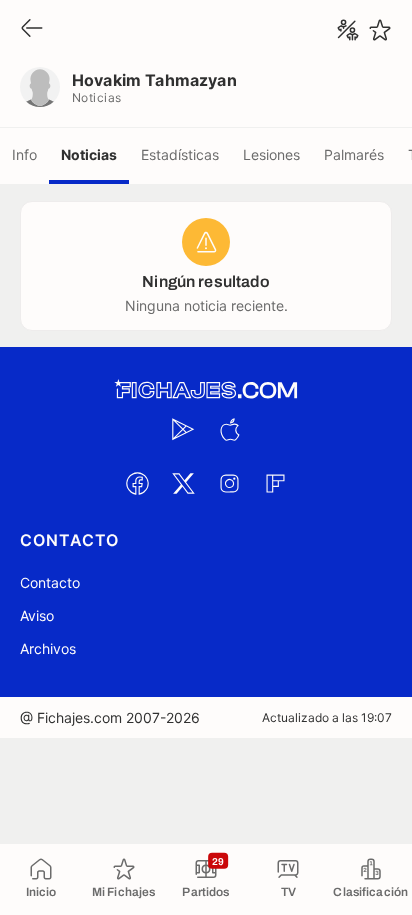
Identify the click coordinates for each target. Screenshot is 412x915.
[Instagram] (229, 483)
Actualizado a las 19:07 (327, 717)
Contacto (50, 582)
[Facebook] (137, 483)
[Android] (183, 429)
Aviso (37, 615)
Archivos (48, 648)
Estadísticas (180, 154)
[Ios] (229, 429)
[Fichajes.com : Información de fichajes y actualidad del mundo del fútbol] (206, 390)
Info (24, 154)
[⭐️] (380, 30)
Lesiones (271, 154)
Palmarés (354, 154)
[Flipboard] (275, 483)
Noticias (89, 154)
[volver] (32, 29)
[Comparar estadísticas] (348, 30)
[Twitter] (183, 483)
